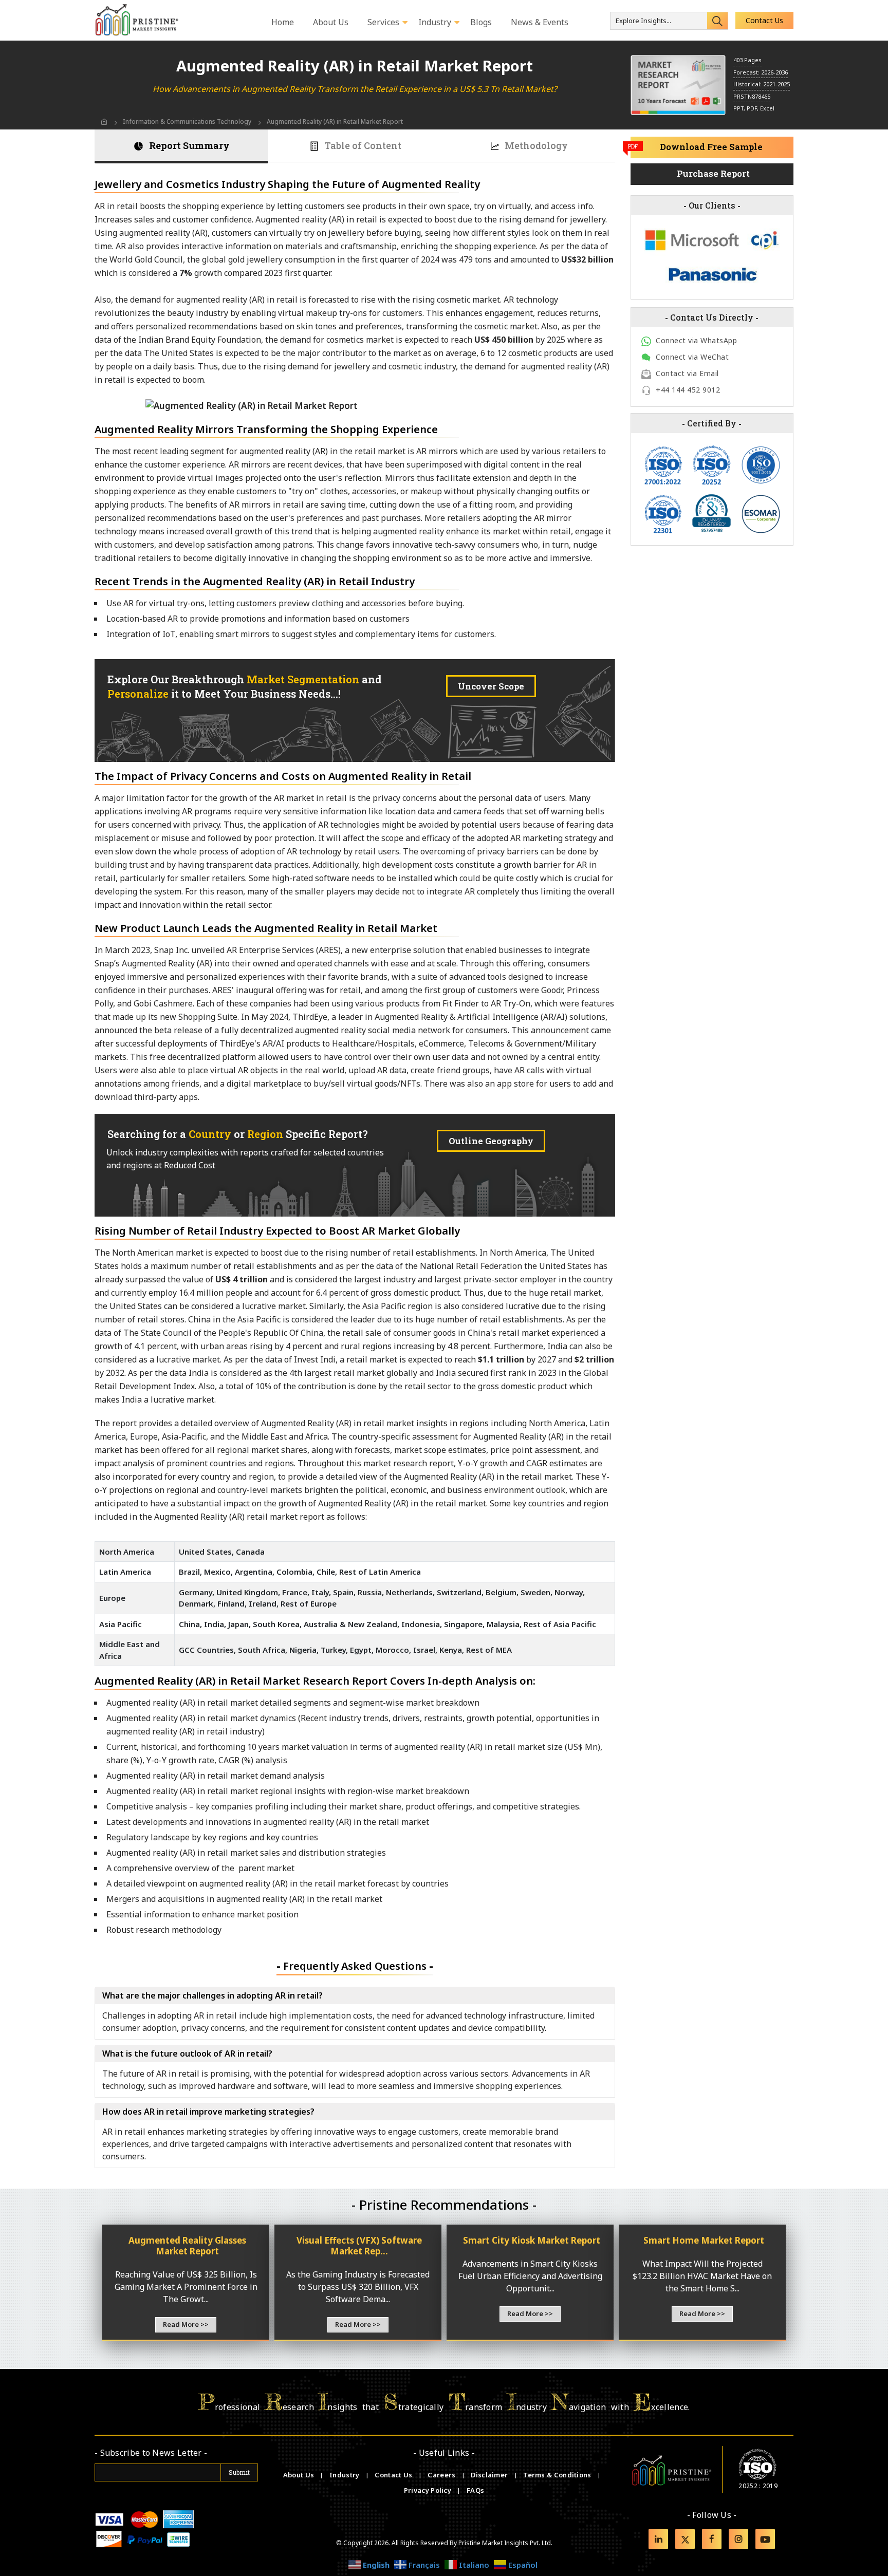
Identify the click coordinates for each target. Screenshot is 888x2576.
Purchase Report (713, 173)
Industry (344, 2475)
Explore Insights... (643, 21)
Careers (442, 2475)
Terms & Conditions (558, 2475)
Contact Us (764, 20)
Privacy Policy (429, 2490)
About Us (300, 2475)
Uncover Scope (491, 686)
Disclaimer (490, 2475)
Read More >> (186, 2324)
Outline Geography (491, 1141)
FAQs (475, 2490)
